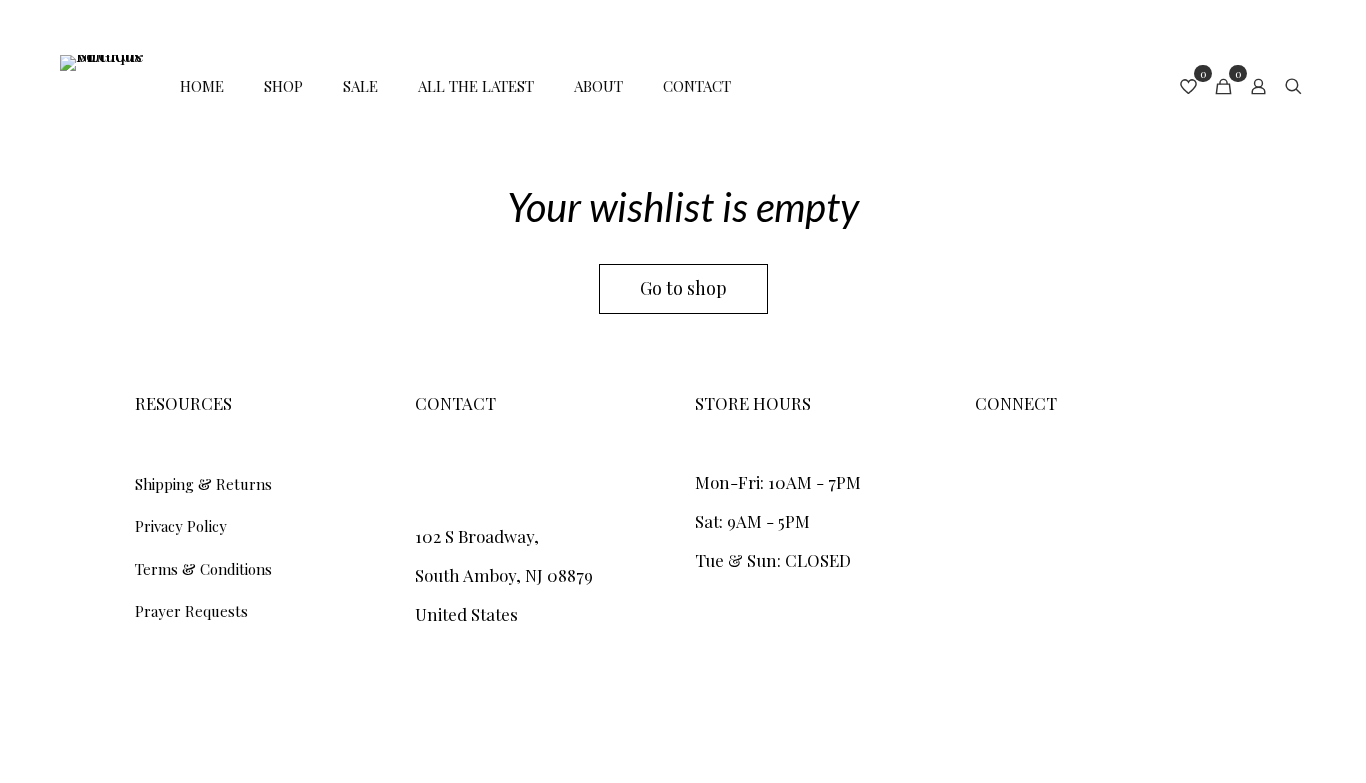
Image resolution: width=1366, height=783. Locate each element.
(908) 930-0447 (473, 482)
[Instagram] (983, 472)
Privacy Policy (181, 526)
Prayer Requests (191, 611)
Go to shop (683, 288)
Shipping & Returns (203, 484)
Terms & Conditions (203, 569)
